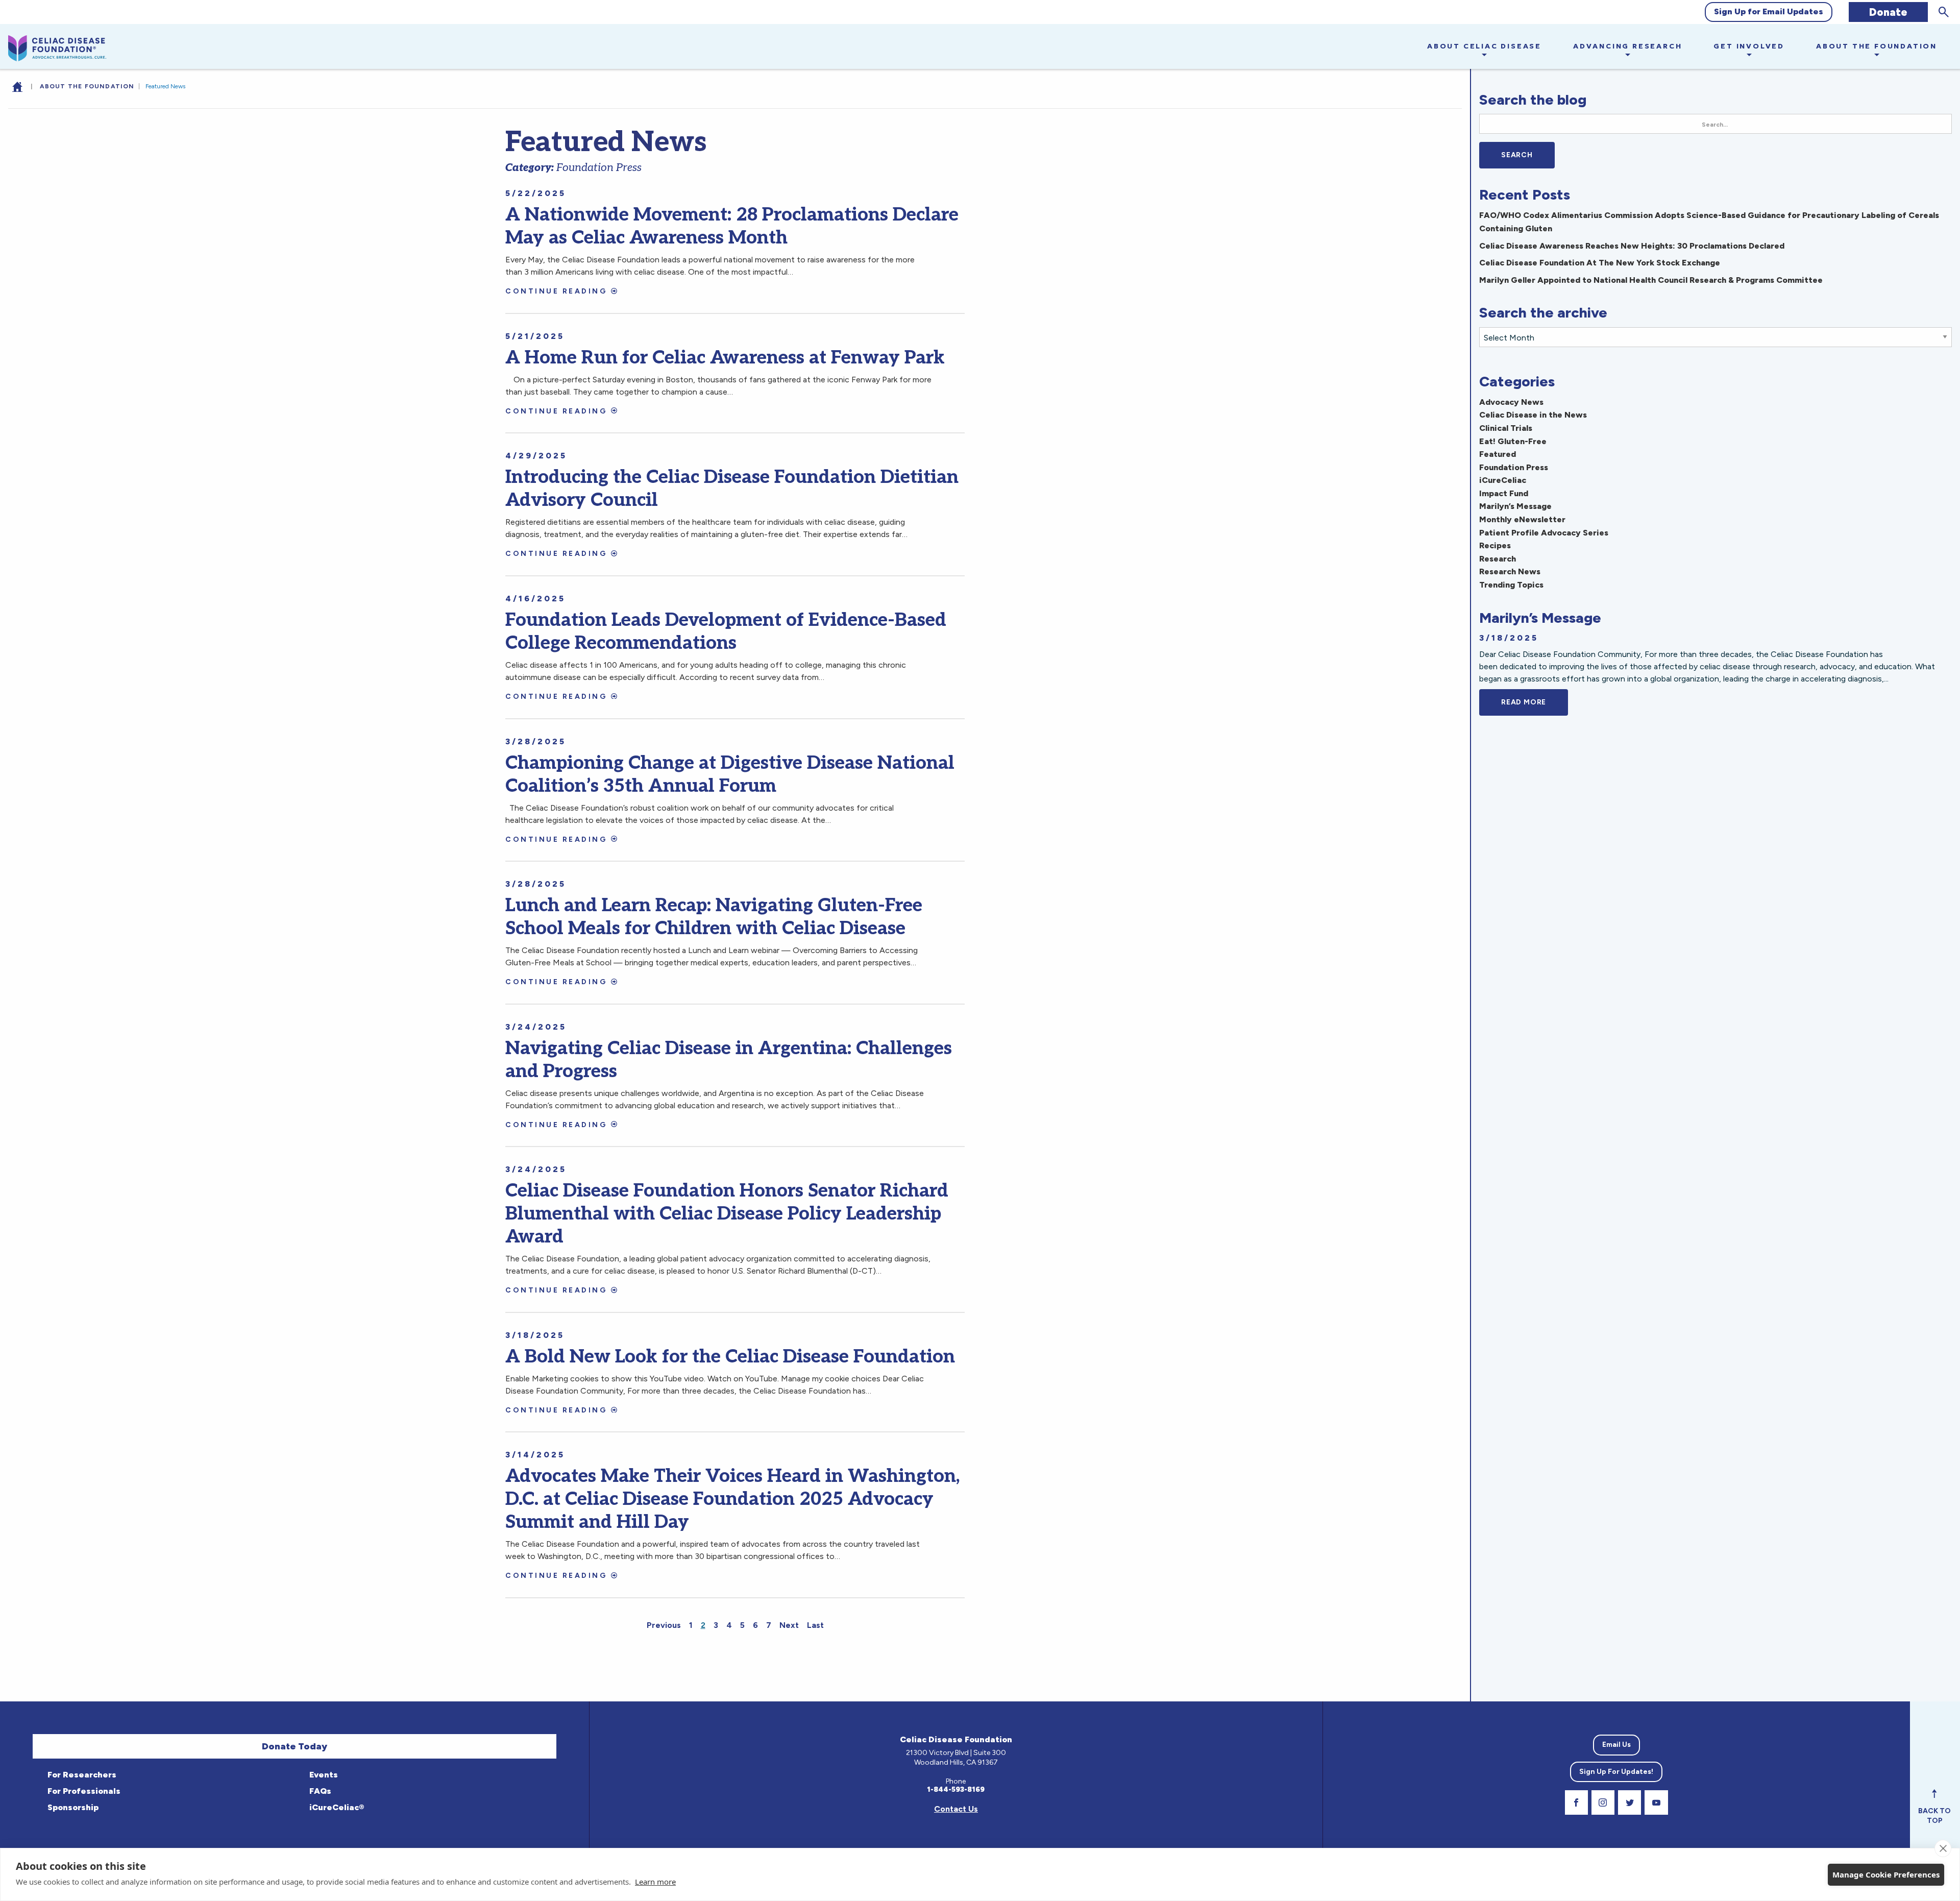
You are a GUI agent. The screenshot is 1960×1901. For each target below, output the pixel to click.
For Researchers (81, 1775)
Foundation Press (1514, 467)
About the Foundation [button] (1877, 46)
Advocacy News (1511, 402)
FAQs (319, 1791)
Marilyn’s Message (1515, 506)
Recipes (1495, 545)
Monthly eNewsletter (1522, 519)
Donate (1888, 12)
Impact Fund (1504, 493)
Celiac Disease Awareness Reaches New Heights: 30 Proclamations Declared (1632, 246)
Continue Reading (556, 291)
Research (1498, 559)
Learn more (655, 1882)
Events (323, 1775)
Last (815, 1625)
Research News (1510, 571)
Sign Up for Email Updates (1769, 11)
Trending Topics (1511, 585)
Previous (664, 1625)
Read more (1535, 702)
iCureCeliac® (336, 1807)
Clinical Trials (1506, 428)
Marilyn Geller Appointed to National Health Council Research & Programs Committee (1651, 280)
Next (789, 1625)
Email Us (1616, 1745)
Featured (1498, 454)
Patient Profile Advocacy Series (1544, 533)
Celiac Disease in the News (1533, 415)
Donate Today (295, 1746)
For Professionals (83, 1791)
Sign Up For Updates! (1616, 1772)
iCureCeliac (1503, 480)
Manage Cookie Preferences (1886, 1874)
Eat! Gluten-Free (1513, 441)
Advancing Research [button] (1627, 46)
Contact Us (956, 1809)
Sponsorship (72, 1807)
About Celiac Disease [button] (1484, 46)
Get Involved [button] (1749, 46)
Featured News (165, 86)
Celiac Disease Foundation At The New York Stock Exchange (1600, 263)
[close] (1943, 1848)
